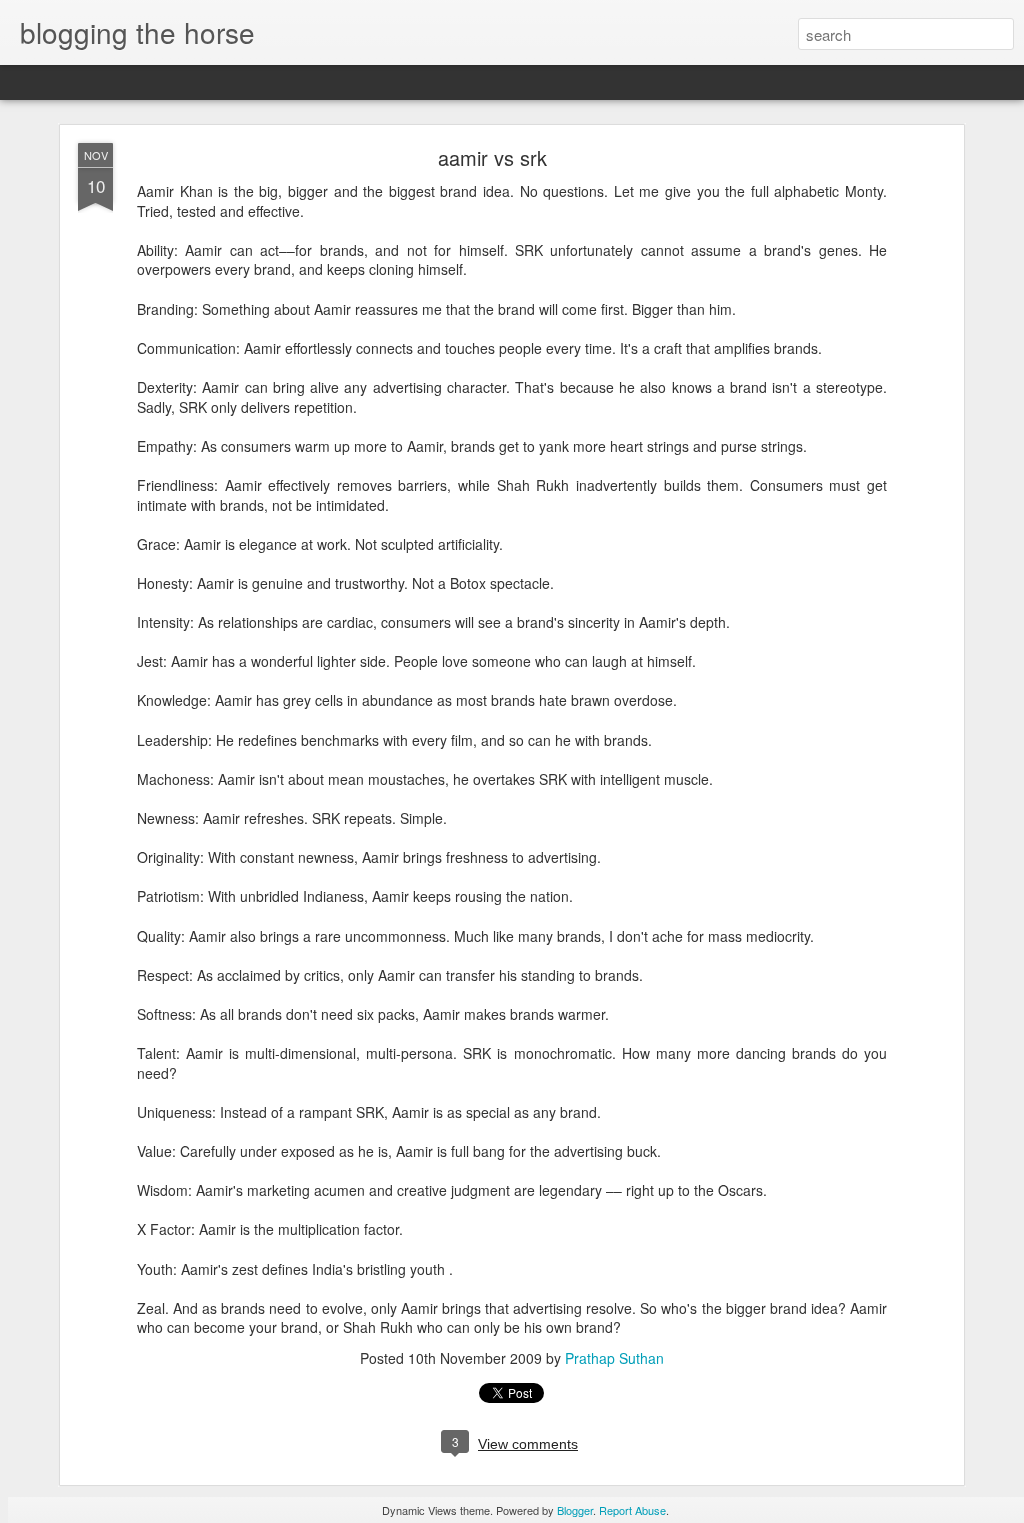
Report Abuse (632, 1510)
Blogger (575, 1510)
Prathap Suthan (614, 1358)
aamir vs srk (492, 157)
